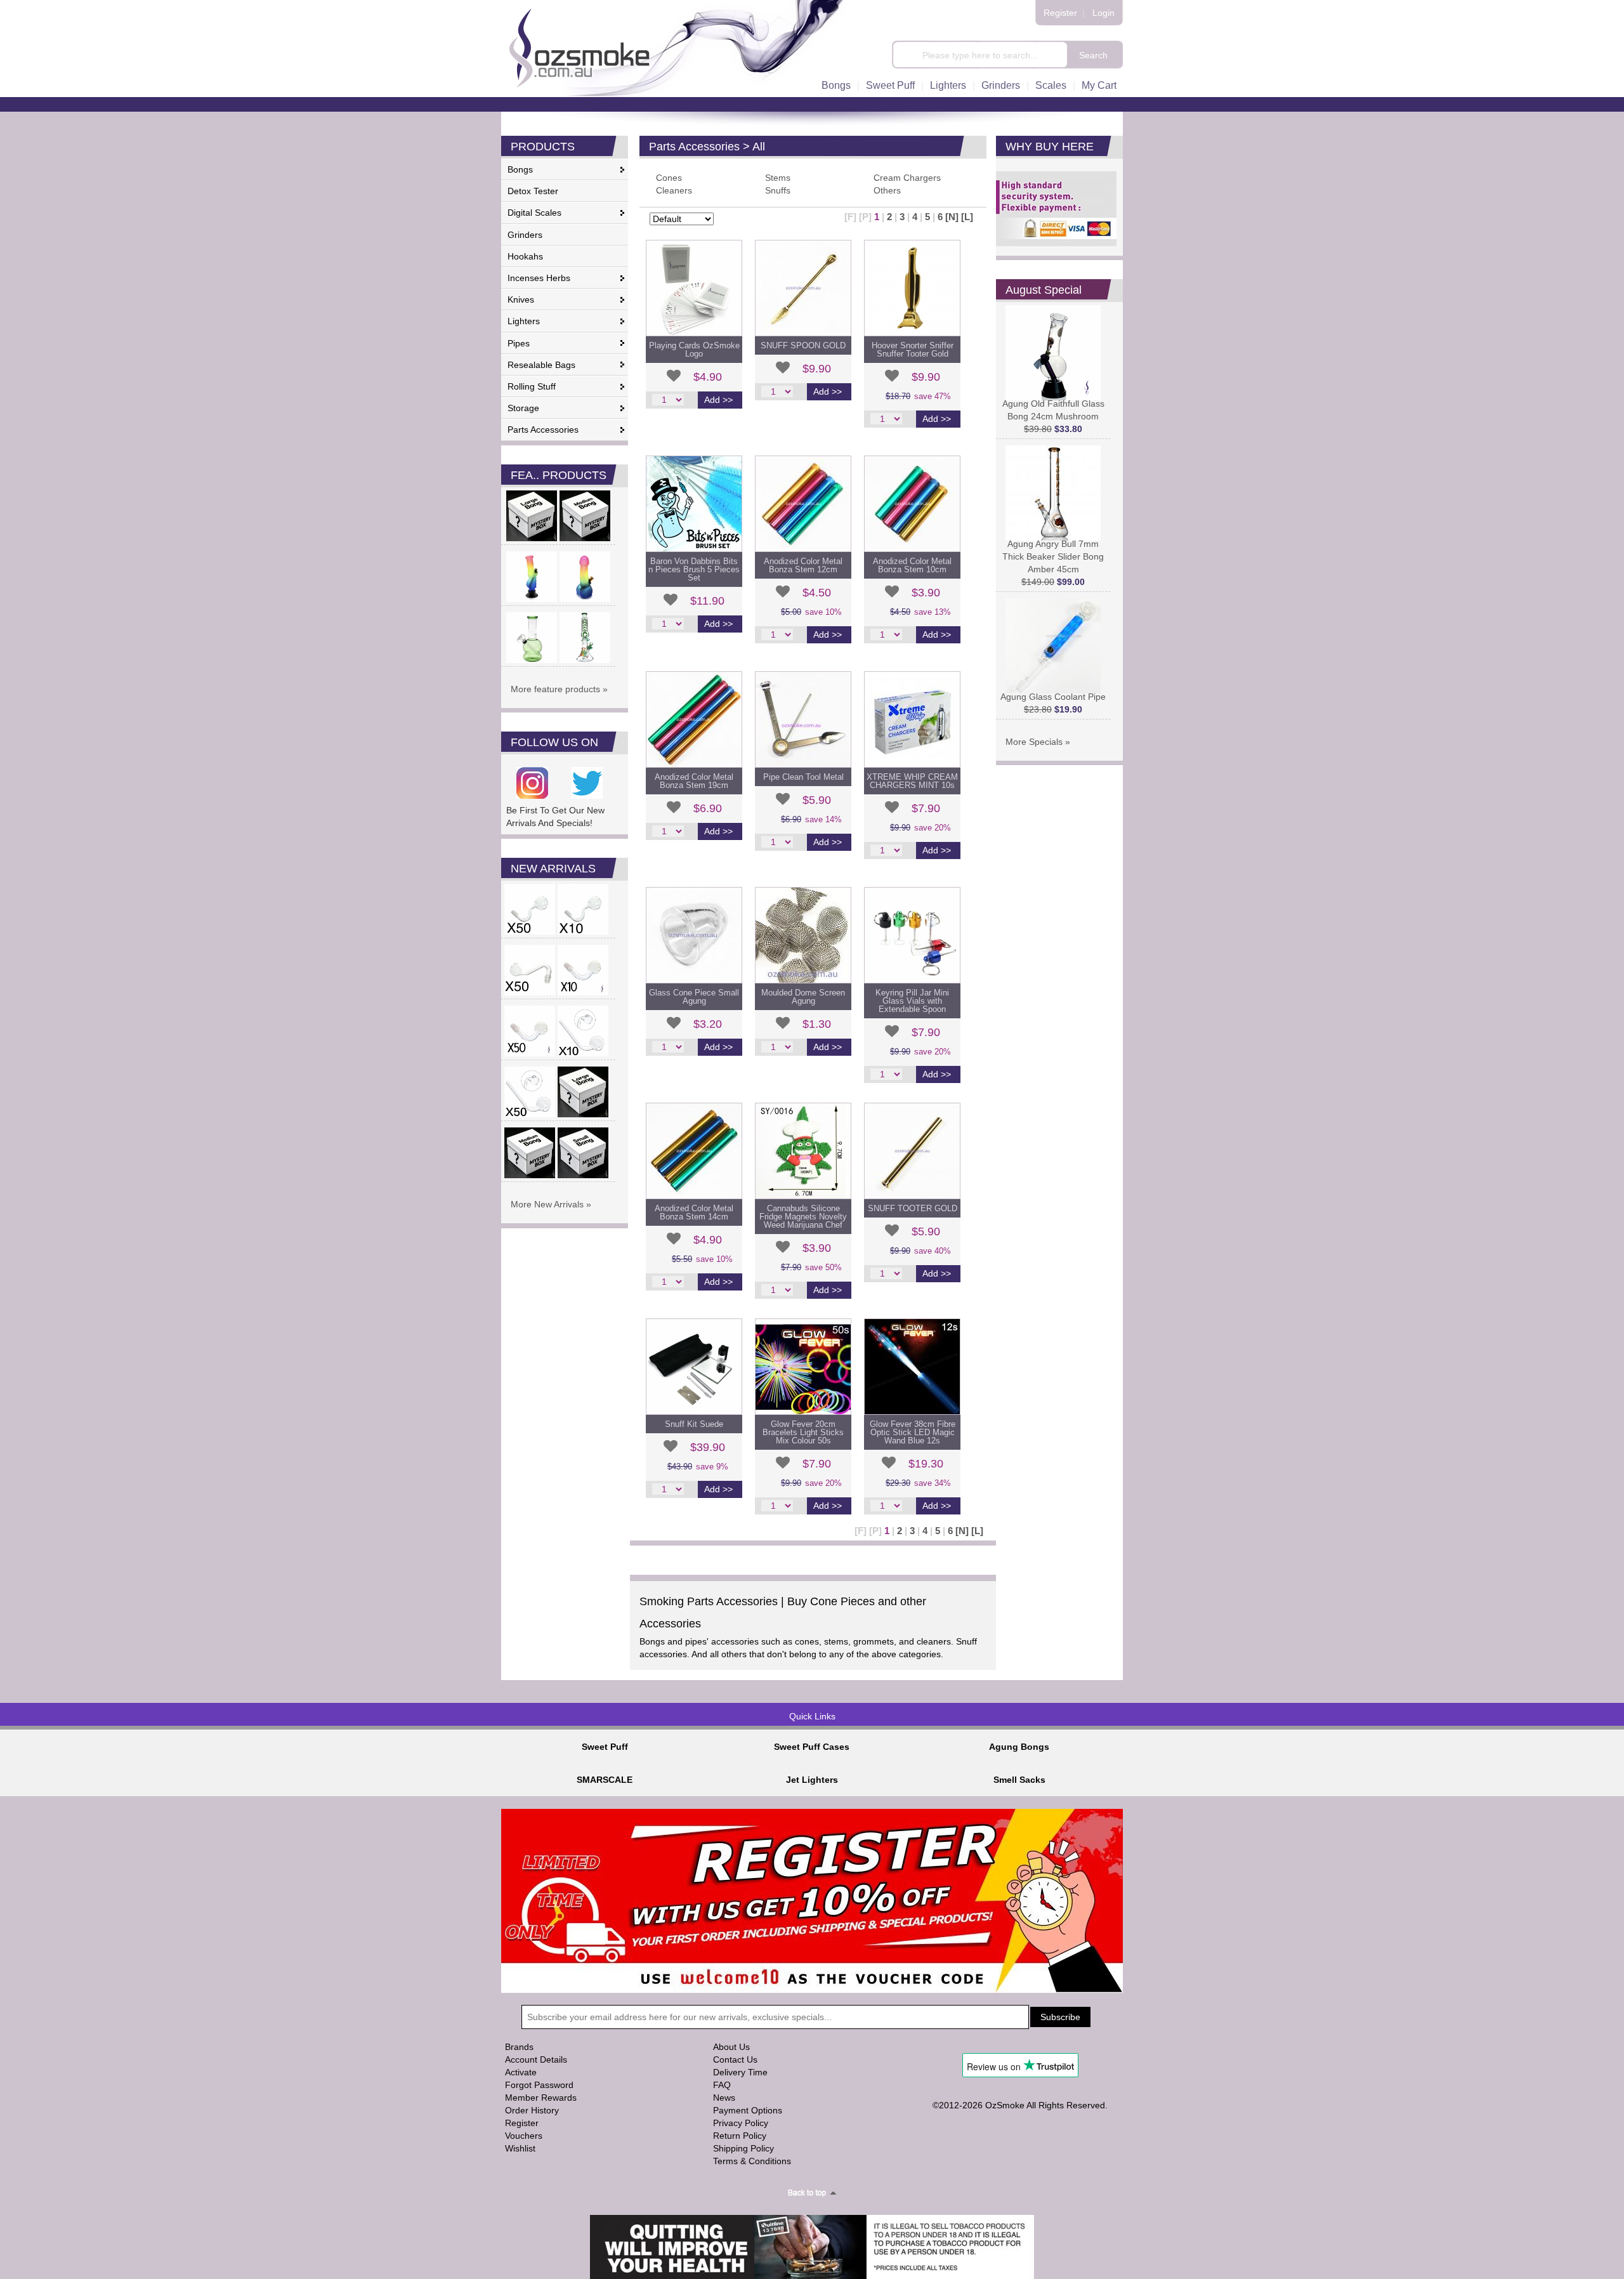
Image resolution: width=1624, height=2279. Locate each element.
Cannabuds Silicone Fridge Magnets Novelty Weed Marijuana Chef (803, 1217)
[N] (952, 217)
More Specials (1034, 742)
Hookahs (525, 256)
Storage (523, 408)
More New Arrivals (547, 1204)
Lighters (948, 85)
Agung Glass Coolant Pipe (1053, 697)
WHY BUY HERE (1050, 147)
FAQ (722, 2085)
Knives (521, 299)
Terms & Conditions (752, 2161)
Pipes (519, 343)
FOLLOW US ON (554, 742)
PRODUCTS (543, 147)
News (724, 2098)
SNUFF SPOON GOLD (803, 345)
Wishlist (520, 2148)
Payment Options (748, 2110)
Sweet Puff (890, 85)
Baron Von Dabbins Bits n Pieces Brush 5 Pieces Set (694, 569)
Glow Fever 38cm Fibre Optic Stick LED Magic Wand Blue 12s (913, 1432)
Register (1060, 13)
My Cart (1099, 85)
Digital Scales (534, 213)
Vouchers (524, 2136)
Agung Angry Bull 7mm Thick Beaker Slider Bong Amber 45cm (1053, 556)
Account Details (536, 2059)
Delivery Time (740, 2072)
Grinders (1001, 85)
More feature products (555, 689)
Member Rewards (541, 2098)
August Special (1044, 290)
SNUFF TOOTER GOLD (913, 1208)
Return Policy (740, 2136)
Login (1103, 13)
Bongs (836, 85)
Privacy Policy (741, 2123)
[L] (967, 217)
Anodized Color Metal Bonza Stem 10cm (912, 565)
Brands (519, 2047)
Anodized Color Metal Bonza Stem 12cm (803, 565)
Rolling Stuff (532, 386)
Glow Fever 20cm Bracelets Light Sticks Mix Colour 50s (803, 1432)
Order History (532, 2110)
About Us (731, 2047)
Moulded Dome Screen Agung (803, 997)
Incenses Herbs (539, 278)
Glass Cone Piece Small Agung (694, 997)
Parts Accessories (543, 430)
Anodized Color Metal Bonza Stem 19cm (694, 781)
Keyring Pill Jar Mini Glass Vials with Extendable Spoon (912, 1001)
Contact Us (735, 2059)
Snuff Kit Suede (694, 1424)
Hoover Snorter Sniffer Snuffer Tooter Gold (913, 350)
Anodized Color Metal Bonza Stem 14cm (694, 1212)
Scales (1051, 85)
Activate (521, 2072)
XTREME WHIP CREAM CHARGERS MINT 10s (912, 781)
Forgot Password (539, 2085)
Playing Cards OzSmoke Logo (694, 350)
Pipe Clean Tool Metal (803, 777)
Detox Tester (533, 191)
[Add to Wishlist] (674, 376)
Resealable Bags (541, 365)
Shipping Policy (743, 2148)
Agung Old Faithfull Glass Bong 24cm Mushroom (1053, 410)
